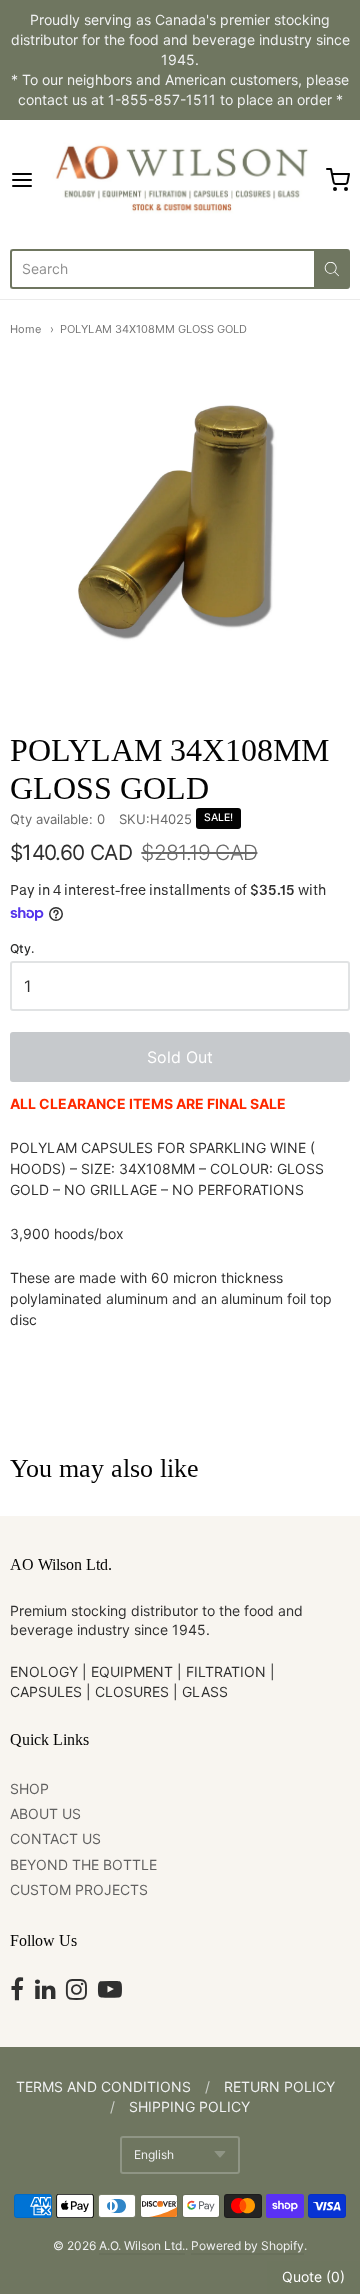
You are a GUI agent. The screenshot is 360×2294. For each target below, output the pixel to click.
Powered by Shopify (247, 2245)
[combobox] (162, 269)
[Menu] (27, 180)
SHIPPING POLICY (189, 2106)
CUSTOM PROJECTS (79, 1889)
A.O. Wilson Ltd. (142, 2245)
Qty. (22, 949)
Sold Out (180, 1057)
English (154, 2154)
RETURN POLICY (279, 2086)
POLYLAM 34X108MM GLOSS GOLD (153, 329)
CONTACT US (55, 1838)
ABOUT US (45, 1813)
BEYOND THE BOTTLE (83, 1864)
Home (25, 329)
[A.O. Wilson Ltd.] (180, 179)
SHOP (29, 1788)
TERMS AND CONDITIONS (103, 2086)
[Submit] (332, 269)
